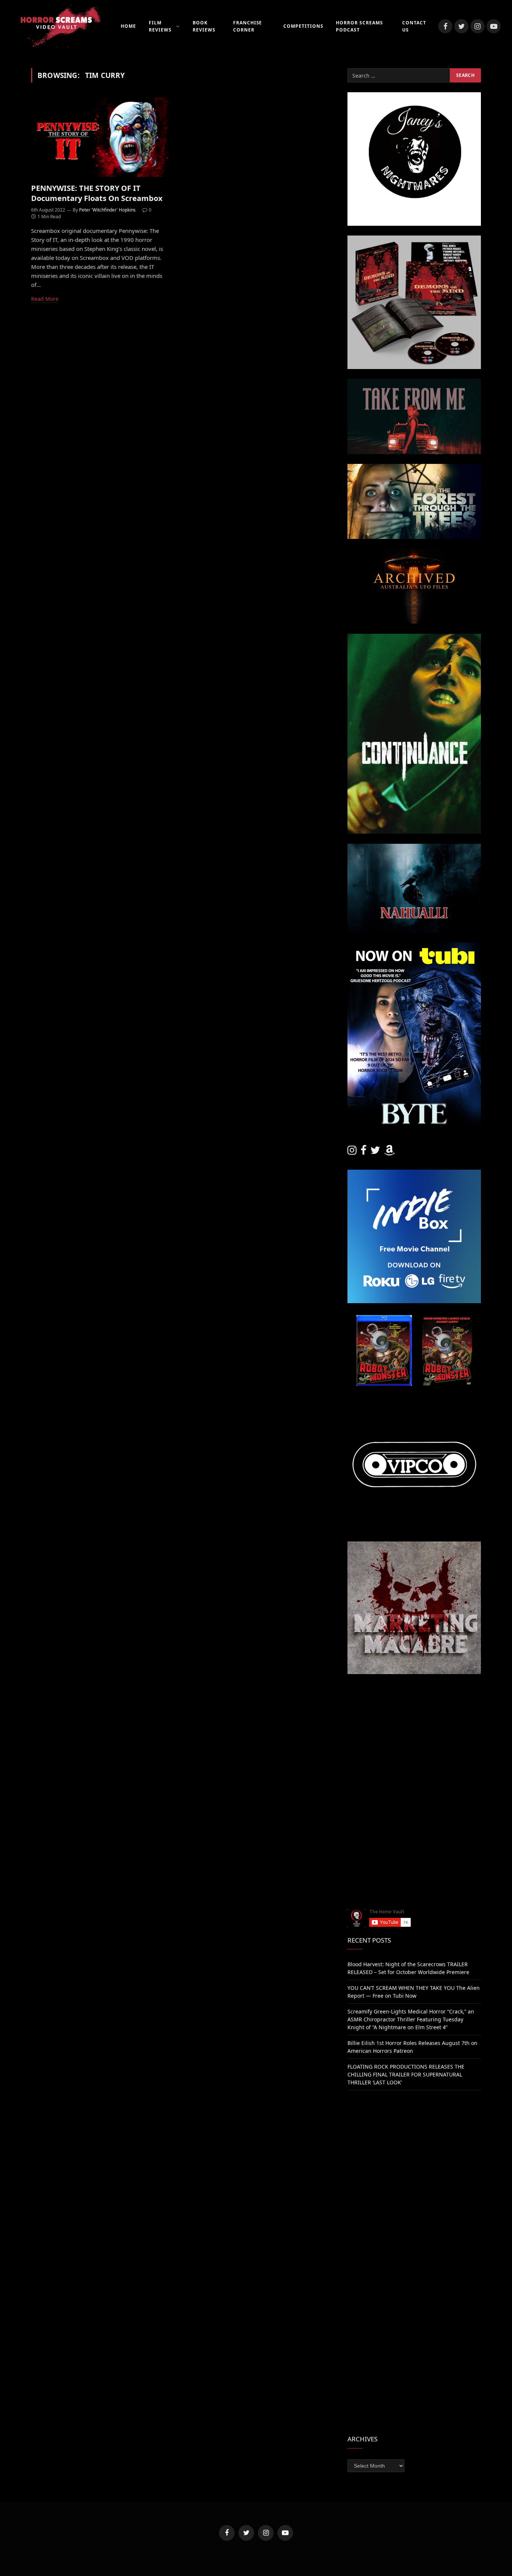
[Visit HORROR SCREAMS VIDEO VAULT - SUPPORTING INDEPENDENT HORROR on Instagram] (352, 1152)
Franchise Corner (248, 26)
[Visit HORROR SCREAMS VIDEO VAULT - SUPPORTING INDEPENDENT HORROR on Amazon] (389, 1152)
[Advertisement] (414, 1737)
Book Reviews (204, 26)
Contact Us (414, 26)
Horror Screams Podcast (359, 26)
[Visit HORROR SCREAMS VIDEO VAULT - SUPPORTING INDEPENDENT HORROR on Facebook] (364, 1152)
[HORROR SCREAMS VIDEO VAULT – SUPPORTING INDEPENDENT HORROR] (56, 26)
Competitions (303, 26)
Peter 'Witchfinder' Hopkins (107, 210)
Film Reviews (160, 26)
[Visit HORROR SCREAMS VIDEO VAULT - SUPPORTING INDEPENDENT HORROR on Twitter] (375, 1152)
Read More (45, 299)
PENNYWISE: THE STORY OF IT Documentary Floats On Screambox (97, 193)
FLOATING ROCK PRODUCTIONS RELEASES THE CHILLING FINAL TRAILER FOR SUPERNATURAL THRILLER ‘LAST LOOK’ (406, 2074)
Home (128, 26)
